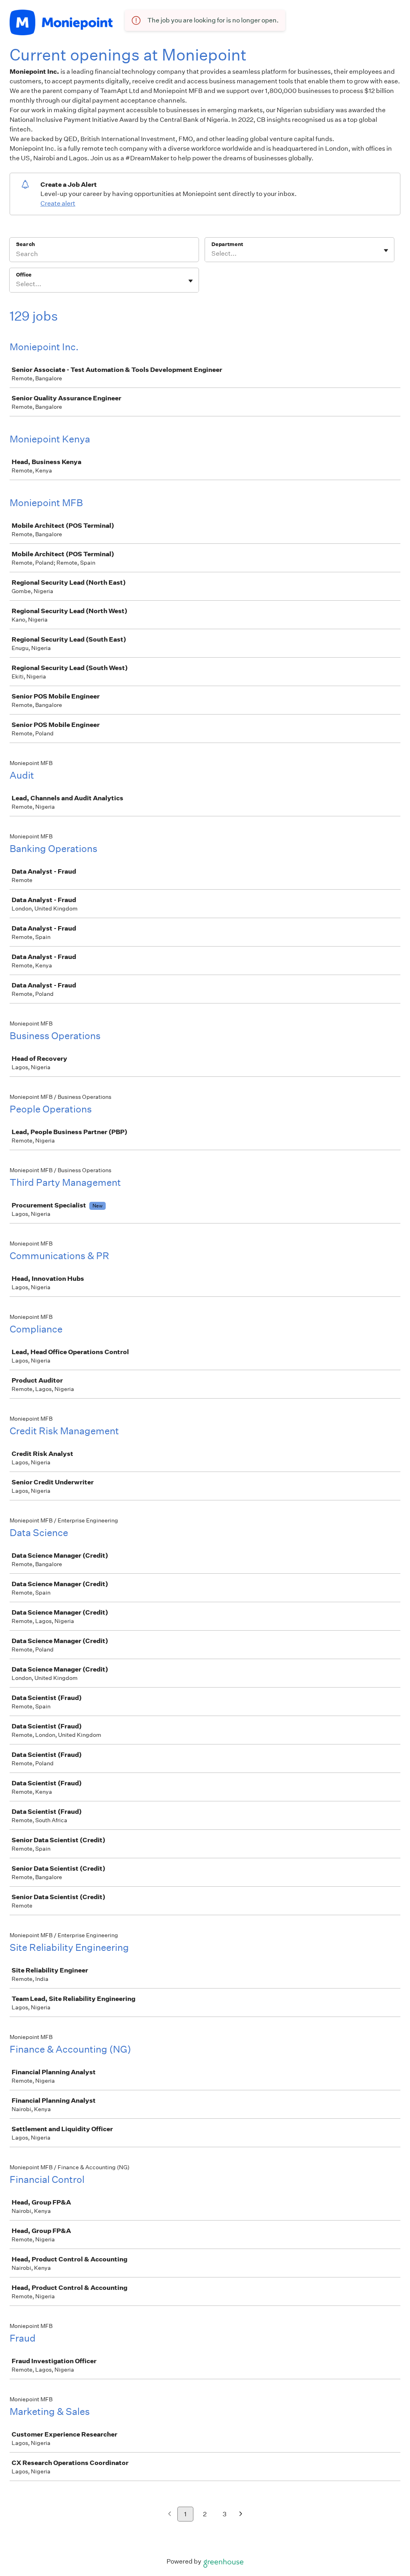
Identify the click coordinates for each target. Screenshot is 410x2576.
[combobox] (212, 254)
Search (25, 244)
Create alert (58, 203)
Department (227, 244)
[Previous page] (170, 2514)
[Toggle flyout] (386, 250)
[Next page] (241, 2514)
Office (24, 275)
